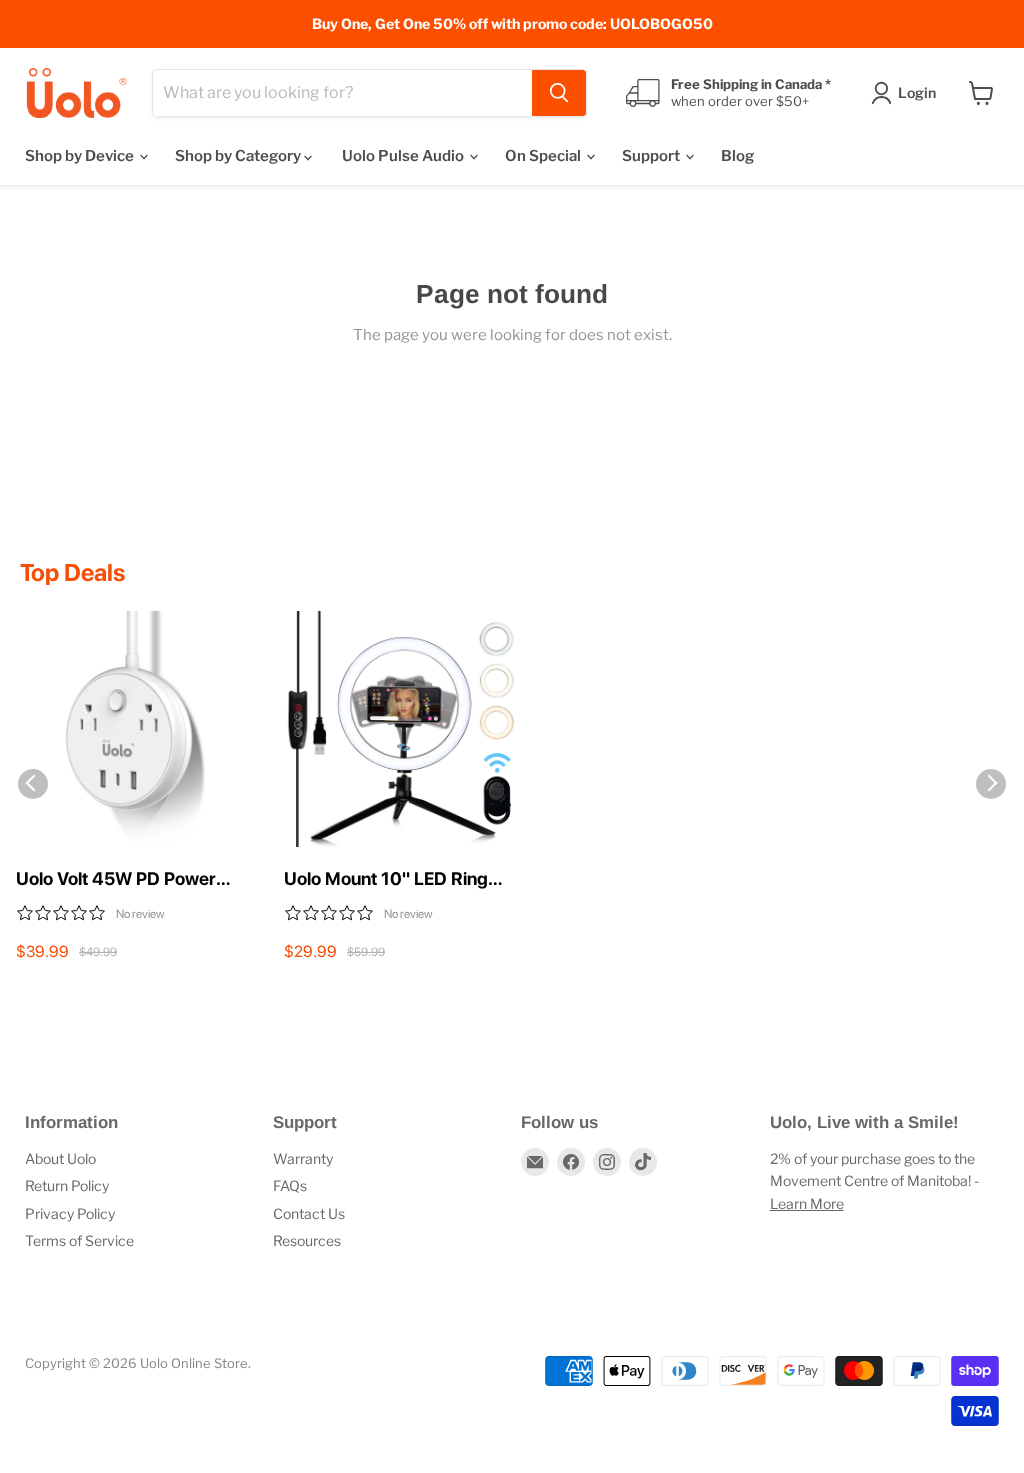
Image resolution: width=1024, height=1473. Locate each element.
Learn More (807, 1203)
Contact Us (309, 1213)
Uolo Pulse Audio (404, 156)
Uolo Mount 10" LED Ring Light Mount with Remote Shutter (386, 880)
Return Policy (67, 1185)
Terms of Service (79, 1240)
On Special (544, 156)
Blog (737, 156)
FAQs (290, 1185)
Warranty (303, 1158)
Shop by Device (81, 156)
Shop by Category (239, 156)
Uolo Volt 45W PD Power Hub (116, 880)
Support (652, 156)
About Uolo (60, 1158)
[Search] (559, 93)
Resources (307, 1240)
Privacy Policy (70, 1213)
